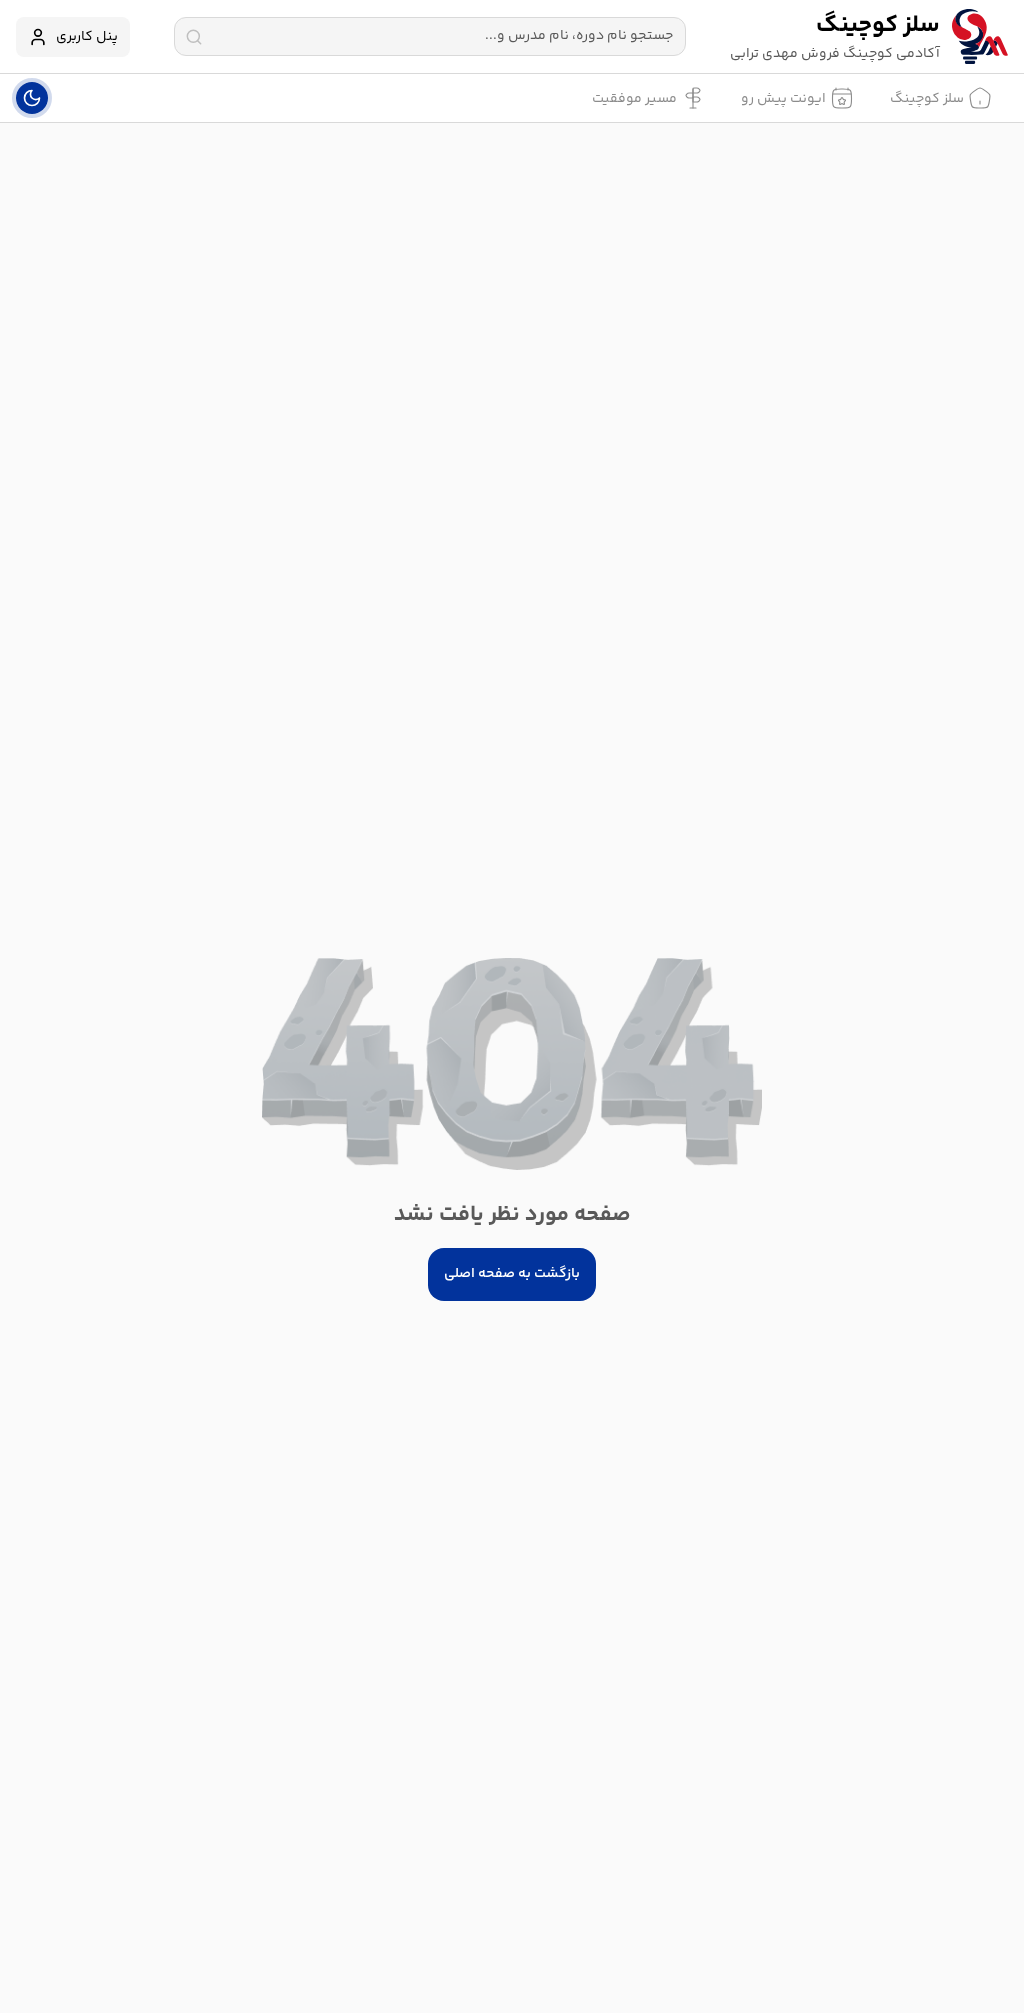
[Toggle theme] (32, 98)
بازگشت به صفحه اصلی (512, 1274)
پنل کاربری (87, 37)
